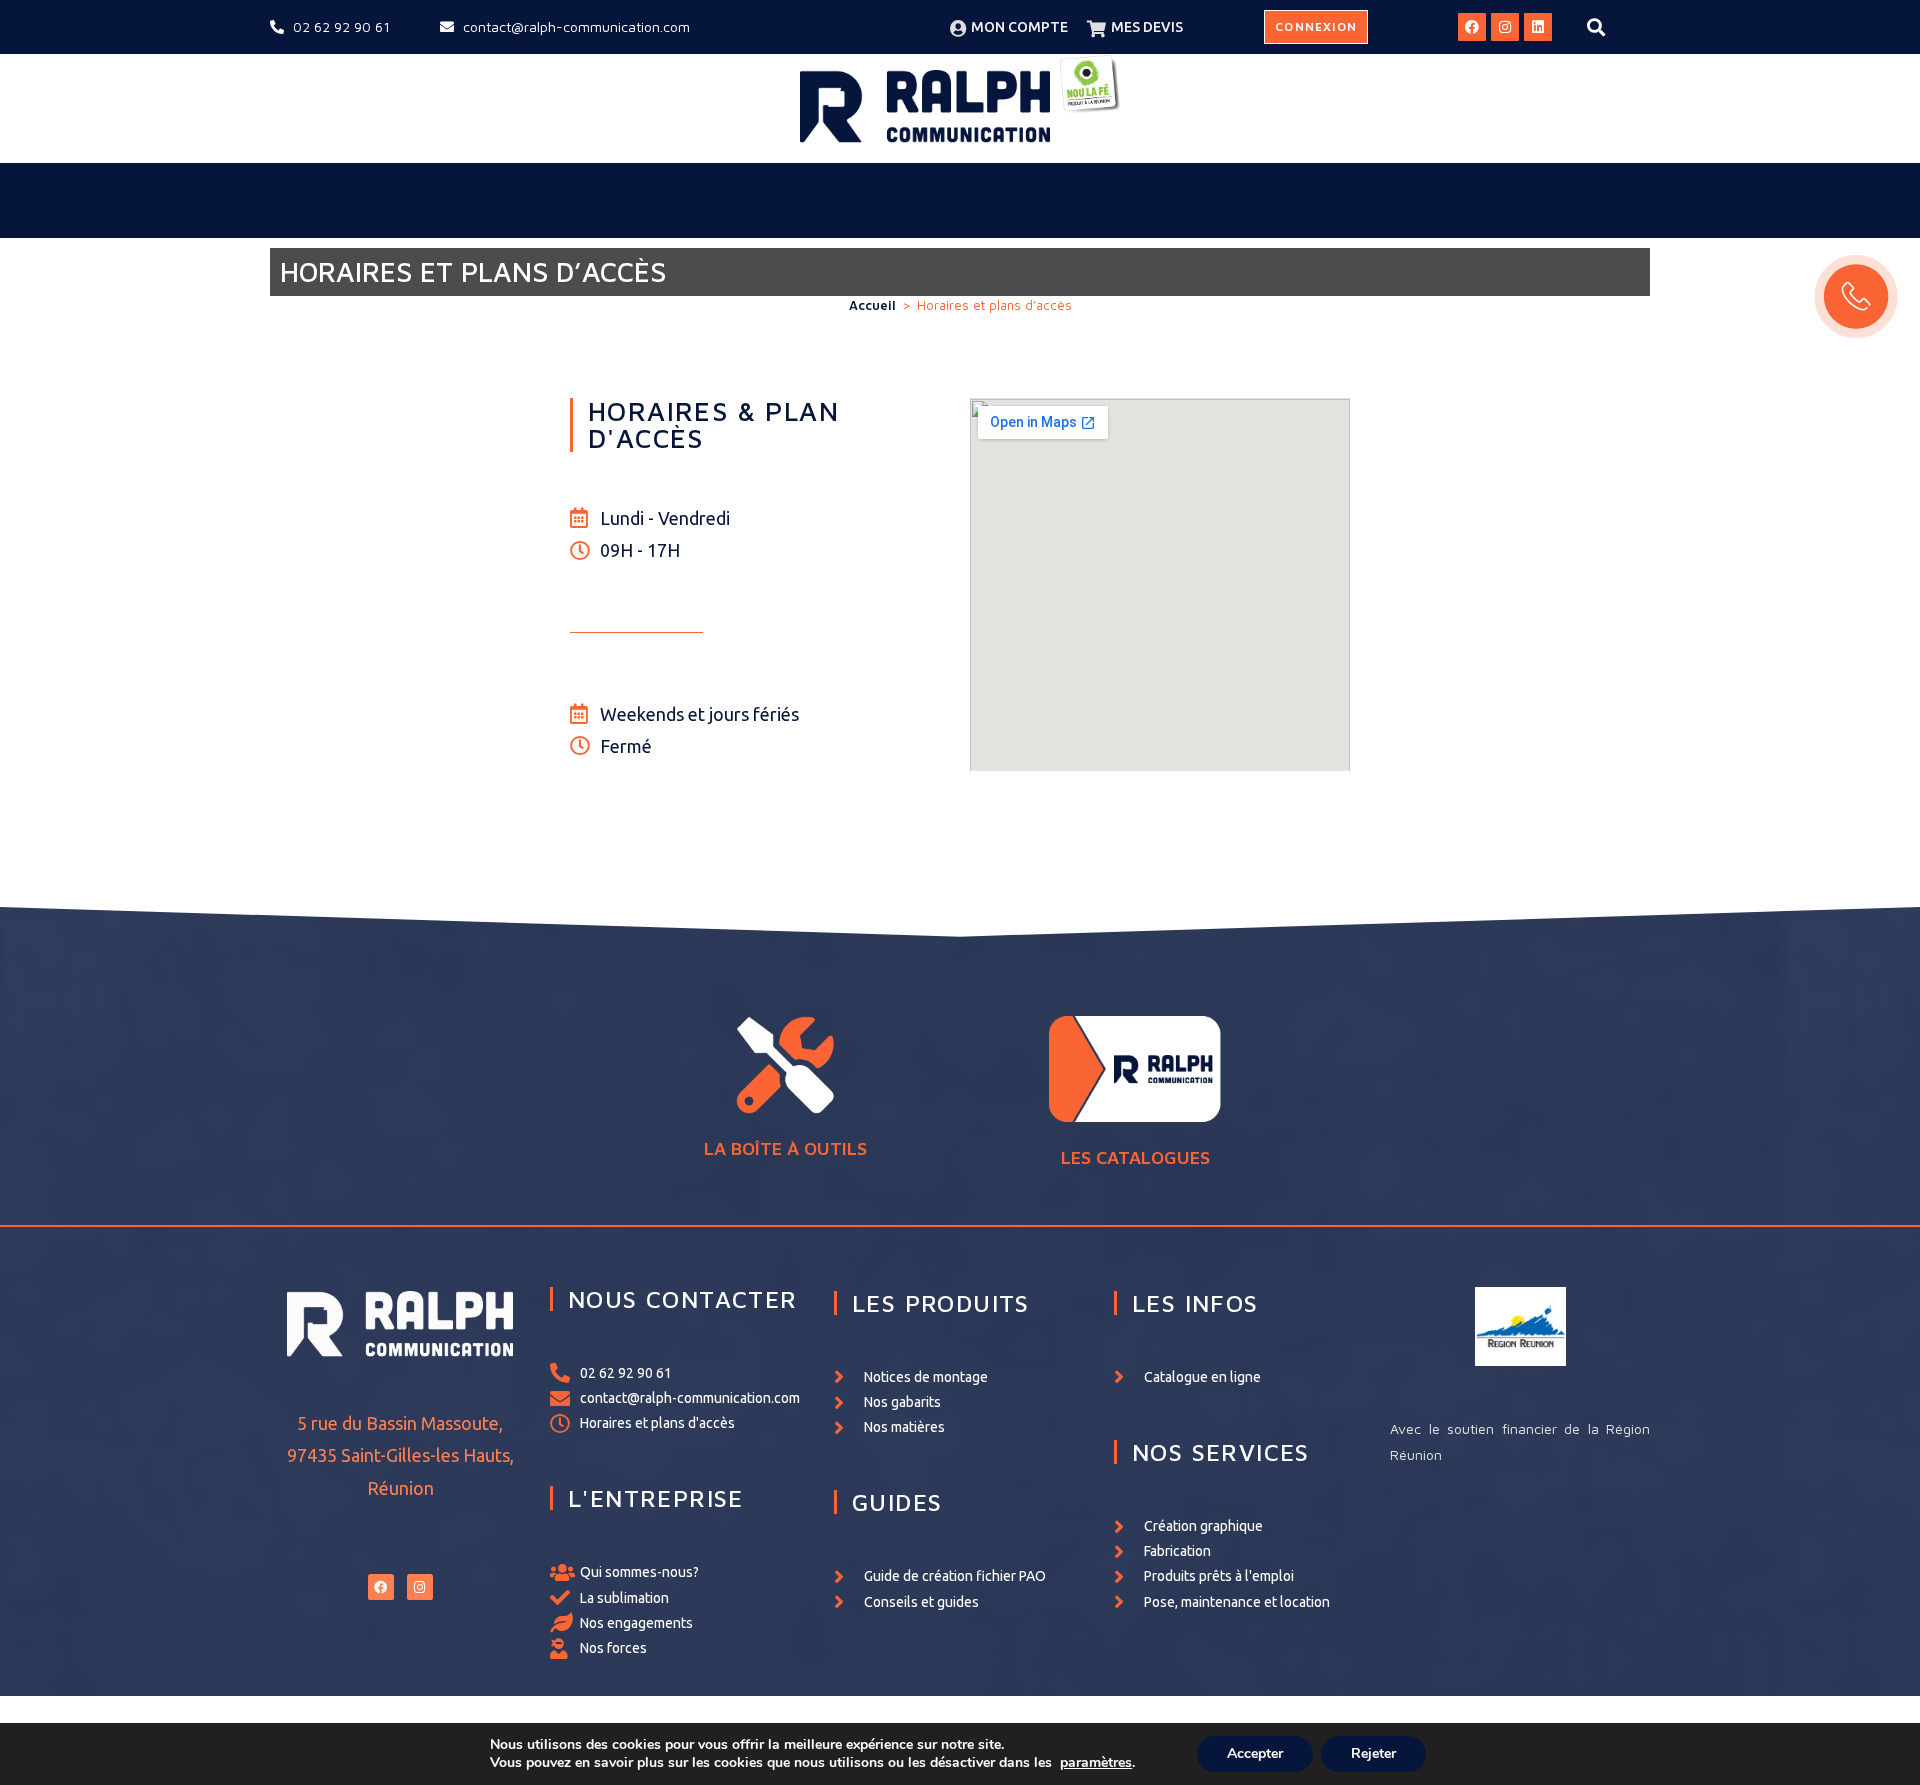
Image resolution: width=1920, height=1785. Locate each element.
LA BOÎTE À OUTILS (785, 1148)
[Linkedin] (1538, 27)
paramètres (1096, 1763)
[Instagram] (1505, 27)
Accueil (872, 305)
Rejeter (1373, 1753)
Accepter (1255, 1753)
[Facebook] (1472, 27)
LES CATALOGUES (1135, 1157)
